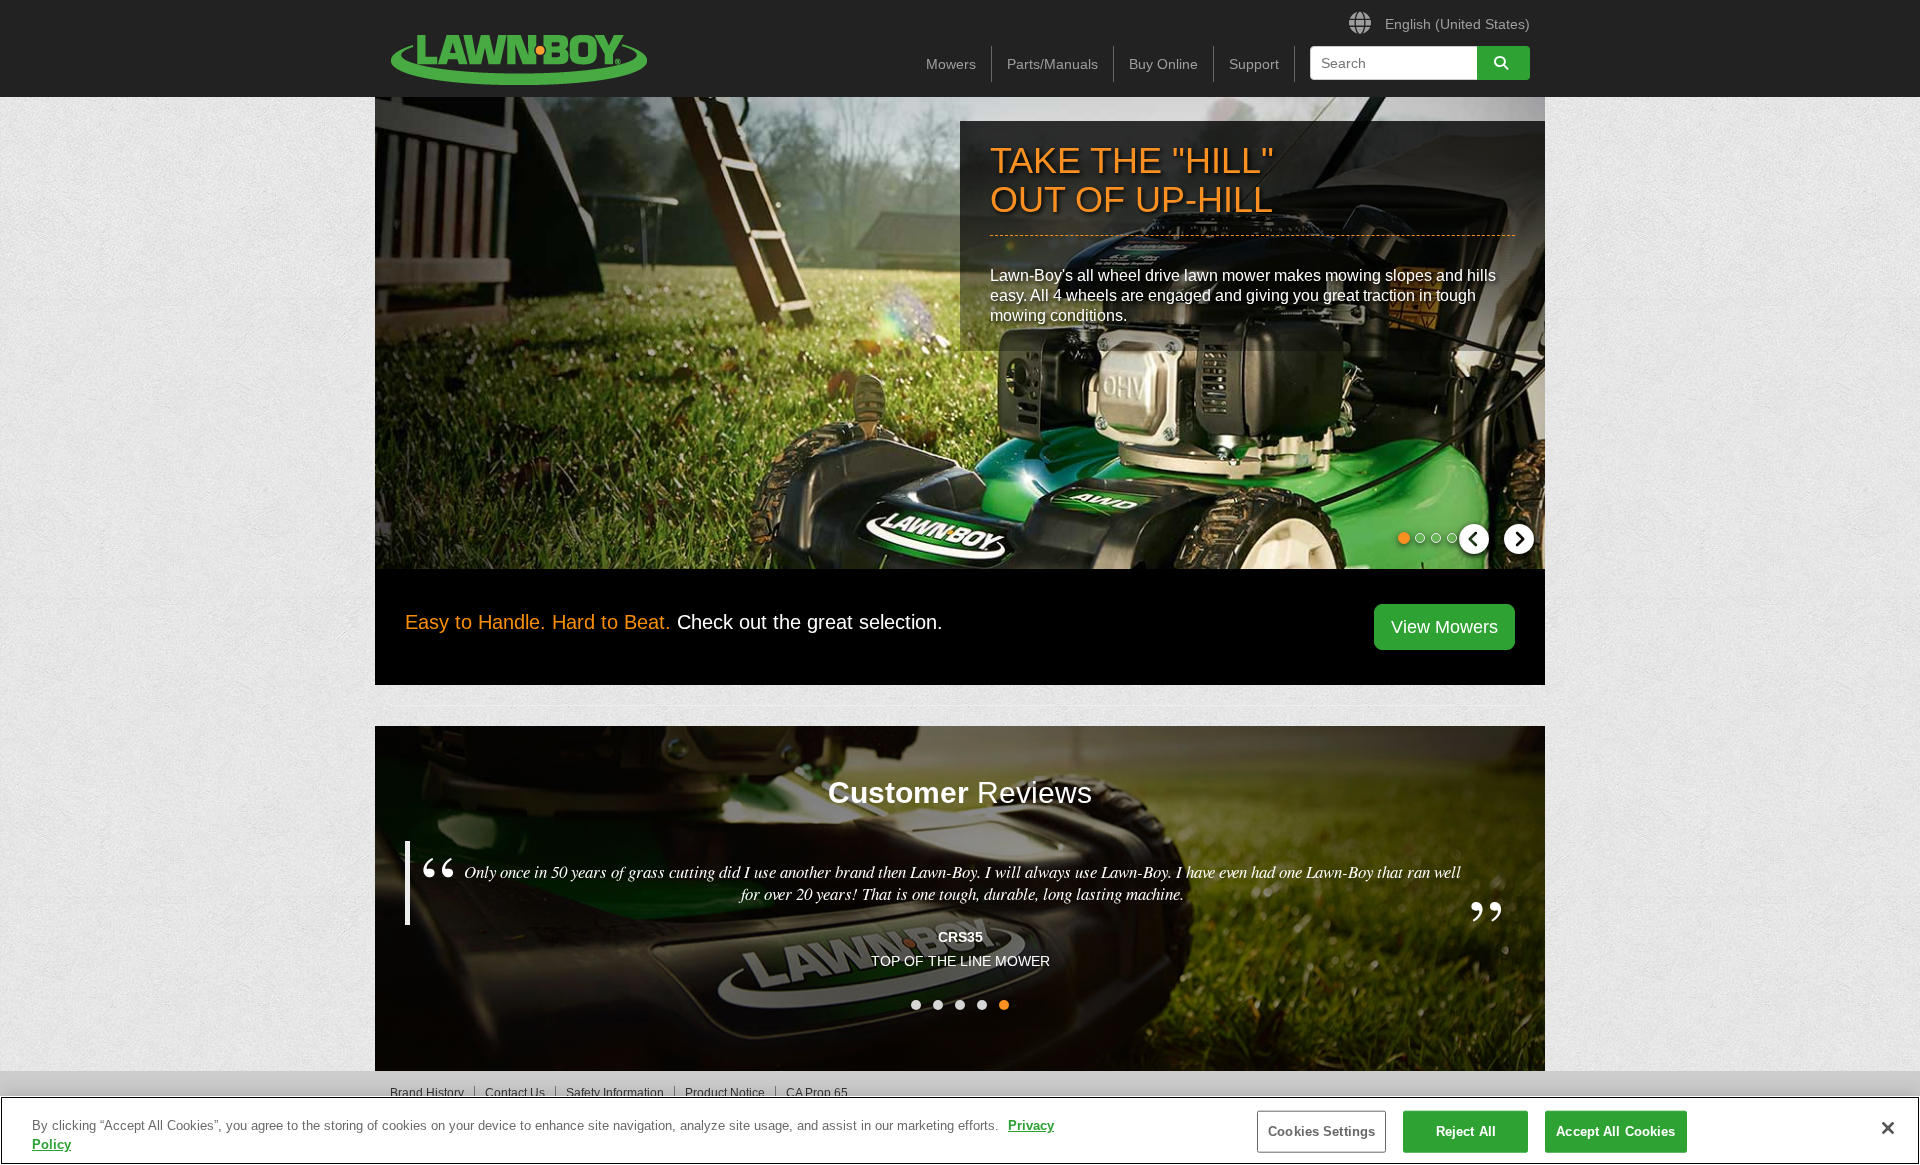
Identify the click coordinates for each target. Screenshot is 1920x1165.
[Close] (1888, 1128)
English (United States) (1455, 23)
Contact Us (515, 1093)
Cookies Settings (1321, 1131)
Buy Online (1163, 64)
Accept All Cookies (1615, 1131)
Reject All (1466, 1131)
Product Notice (725, 1093)
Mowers (951, 64)
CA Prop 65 (817, 1093)
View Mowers (1444, 627)
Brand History (427, 1093)
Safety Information (615, 1093)
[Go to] (1503, 63)
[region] (960, 1130)
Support (1254, 64)
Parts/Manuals (1052, 64)
